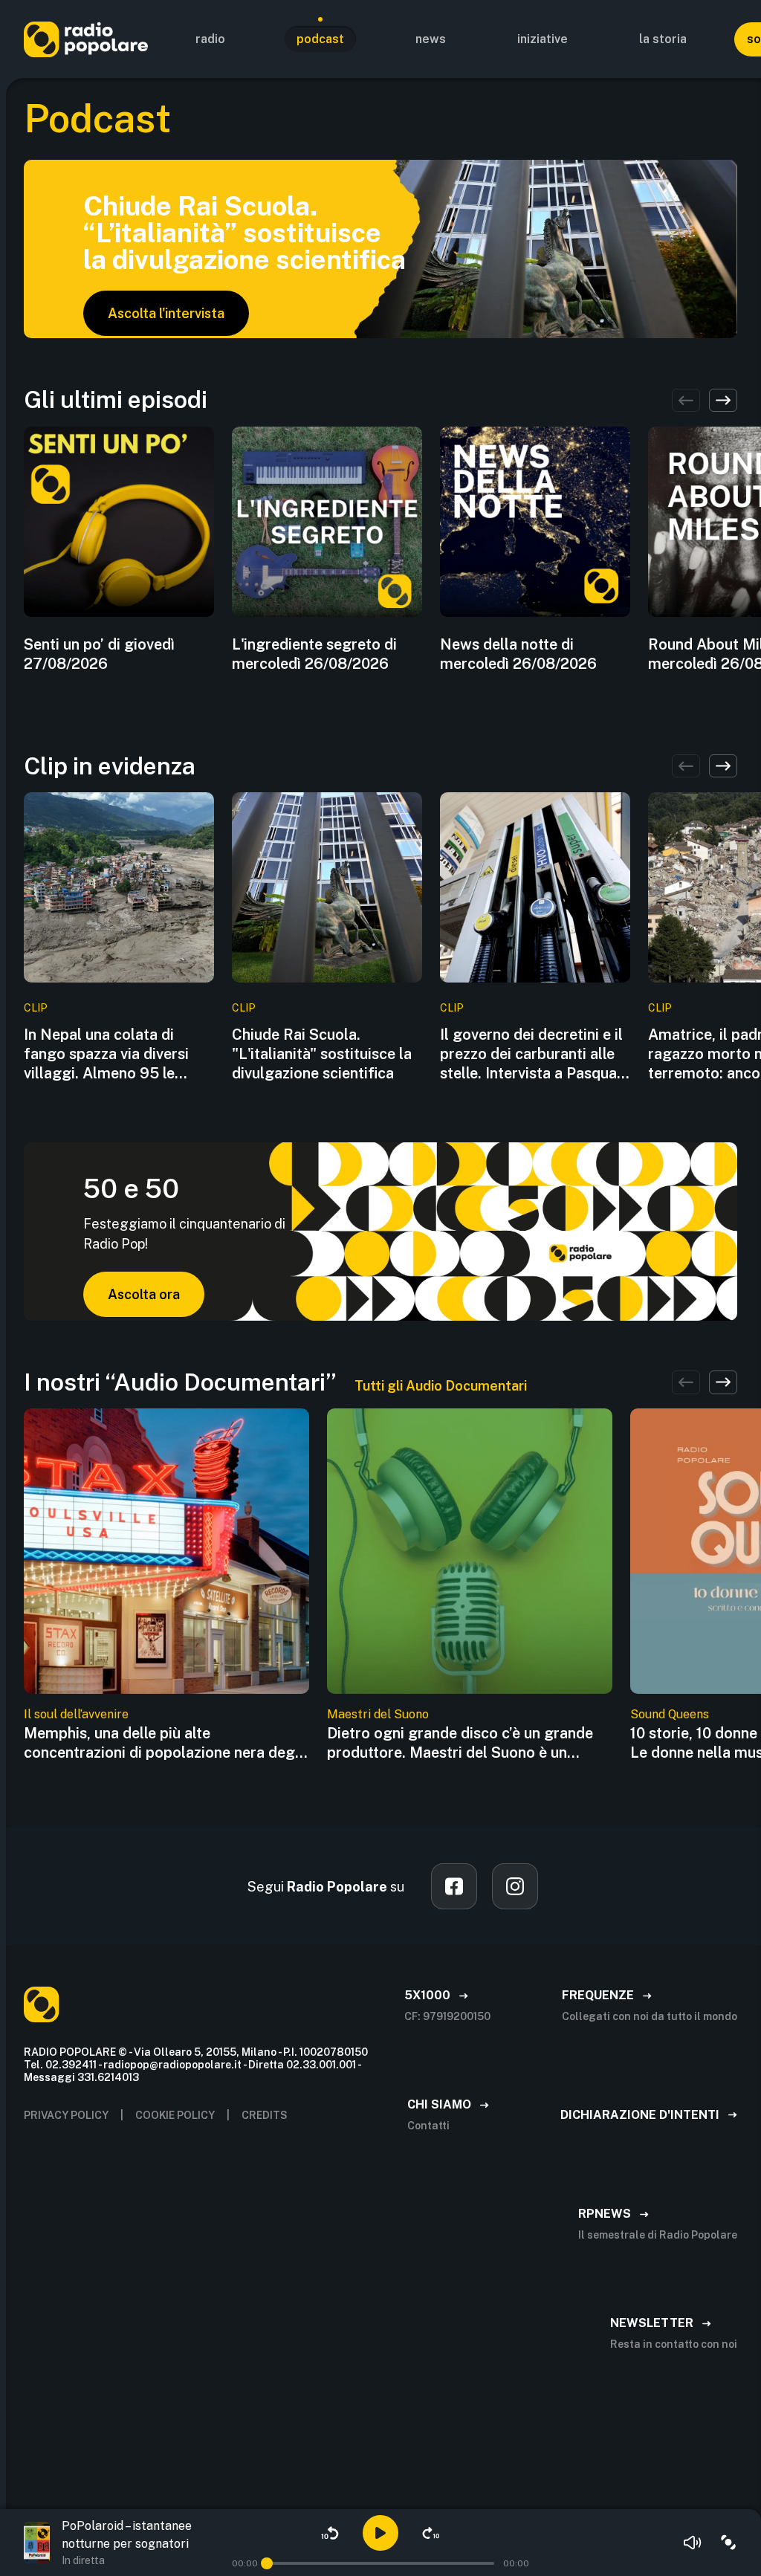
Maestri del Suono (378, 1714)
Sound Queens (670, 1714)
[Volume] (693, 2543)
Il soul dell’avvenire (76, 1714)
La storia (663, 39)
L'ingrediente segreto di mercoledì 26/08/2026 (314, 654)
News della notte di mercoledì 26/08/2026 (518, 654)
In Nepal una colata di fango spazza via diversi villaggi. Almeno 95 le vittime (106, 1054)
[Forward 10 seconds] (431, 2533)
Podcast (320, 39)
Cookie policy (175, 2115)
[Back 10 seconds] (330, 2533)
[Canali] (728, 2543)
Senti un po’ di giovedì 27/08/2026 (99, 654)
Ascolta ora (144, 1294)
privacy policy (66, 2115)
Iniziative (543, 39)
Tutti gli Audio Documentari (441, 1386)
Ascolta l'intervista (166, 313)
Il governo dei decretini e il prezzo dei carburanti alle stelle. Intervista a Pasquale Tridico (534, 1054)
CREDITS (265, 2115)
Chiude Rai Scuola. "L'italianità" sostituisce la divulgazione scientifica (322, 1054)
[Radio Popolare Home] (86, 39)
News (431, 39)
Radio (210, 39)
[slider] (267, 2563)
